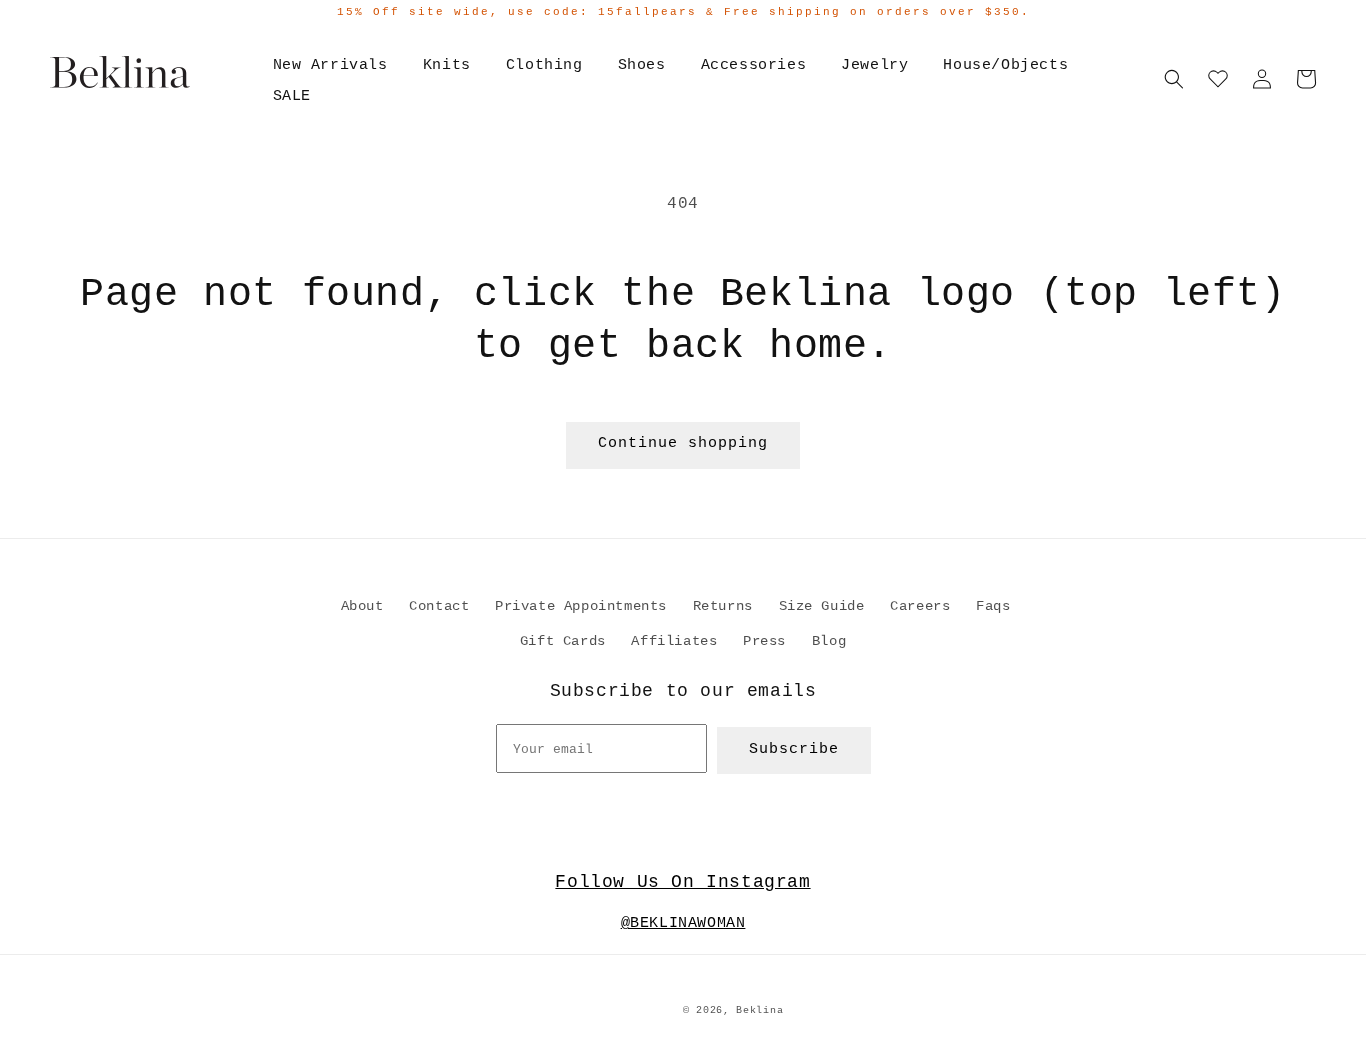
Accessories (754, 65)
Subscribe (794, 749)
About (362, 606)
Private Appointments (581, 606)
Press (764, 641)
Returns (723, 606)
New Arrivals (330, 65)
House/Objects (1005, 65)
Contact (439, 606)
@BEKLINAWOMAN (683, 923)
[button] (1174, 79)
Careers (920, 606)
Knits (447, 65)
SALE (292, 96)
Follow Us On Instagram (682, 882)
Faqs (993, 606)
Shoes (642, 65)
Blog (829, 641)
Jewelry (874, 65)
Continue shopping (683, 443)
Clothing (544, 65)
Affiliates (674, 641)
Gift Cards (563, 641)
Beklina (759, 1010)
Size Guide (822, 606)
